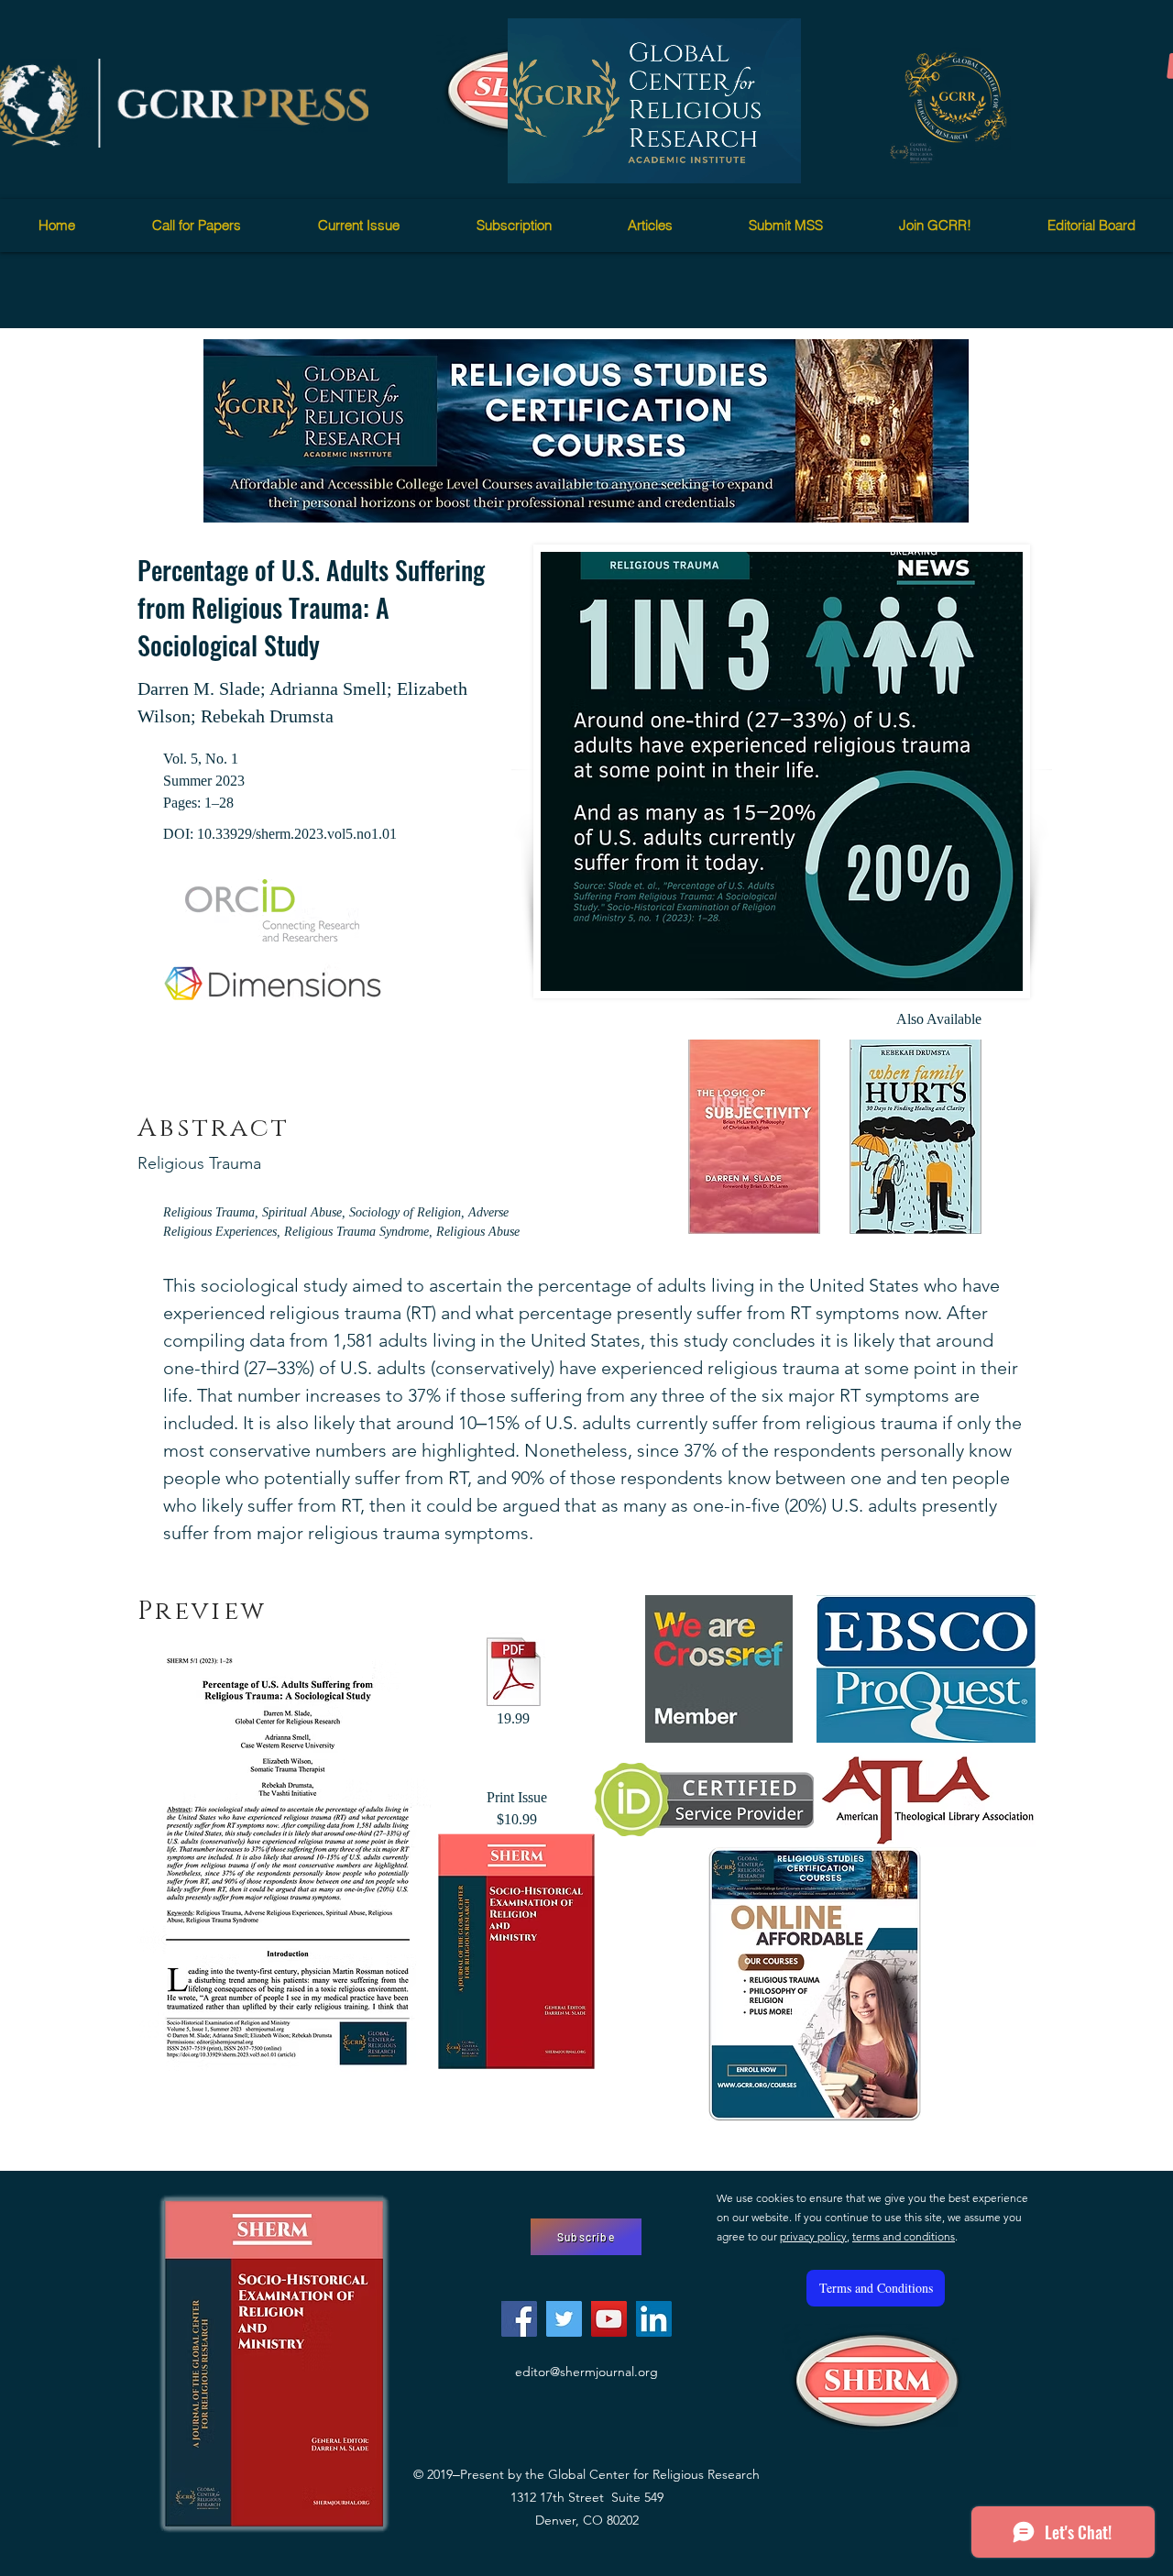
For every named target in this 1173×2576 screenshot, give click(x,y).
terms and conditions (904, 2236)
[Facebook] (519, 2319)
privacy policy (813, 2236)
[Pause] (532, 159)
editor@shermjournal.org (586, 2372)
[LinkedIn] (654, 2319)
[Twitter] (564, 2319)
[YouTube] (609, 2319)
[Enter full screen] (776, 159)
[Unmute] (563, 159)
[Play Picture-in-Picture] (745, 159)
